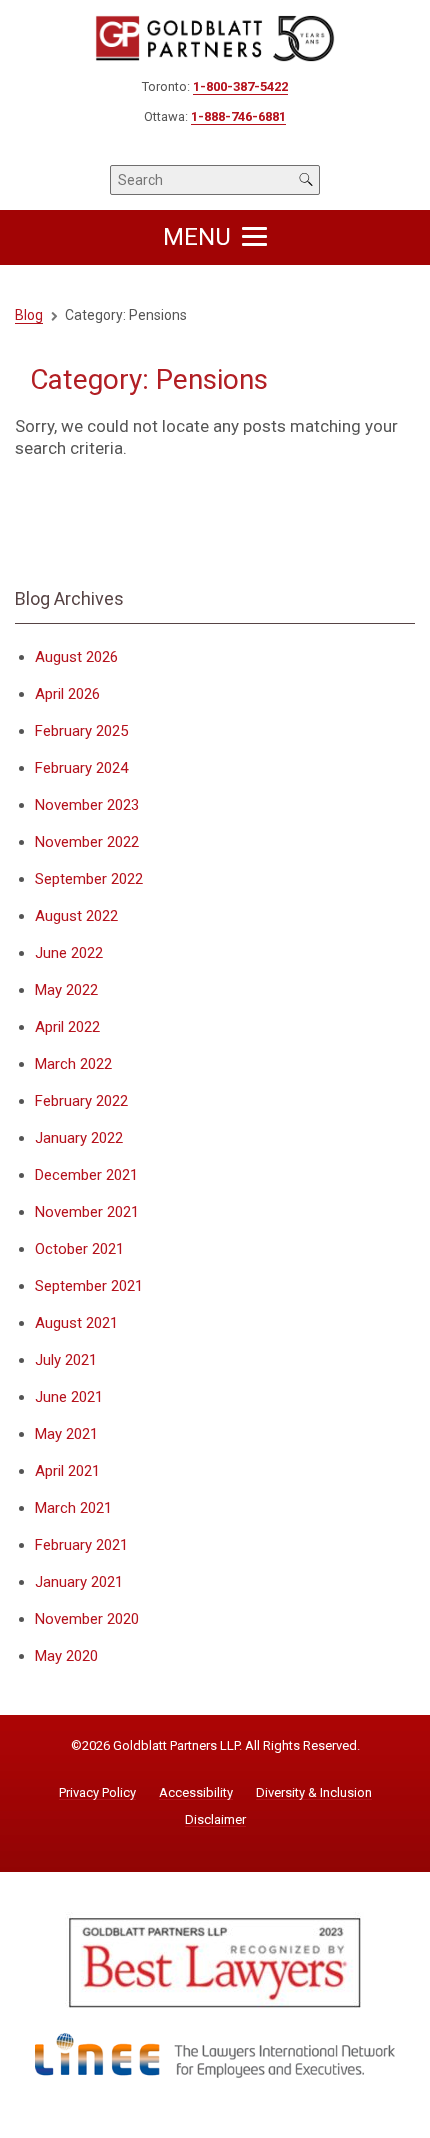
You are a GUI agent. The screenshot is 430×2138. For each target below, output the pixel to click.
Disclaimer (215, 1820)
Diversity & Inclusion (314, 1793)
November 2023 (87, 805)
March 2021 (73, 1508)
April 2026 (67, 694)
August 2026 (76, 657)
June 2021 (69, 1397)
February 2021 (81, 1545)
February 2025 (81, 731)
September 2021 (89, 1286)
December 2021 (86, 1175)
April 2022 (67, 1027)
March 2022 (73, 1064)
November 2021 (87, 1212)
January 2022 (79, 1138)
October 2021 (79, 1249)
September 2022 (89, 879)
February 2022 (81, 1101)
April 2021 (67, 1471)
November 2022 (87, 842)
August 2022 (76, 916)
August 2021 (76, 1323)
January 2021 (79, 1582)
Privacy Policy (97, 1793)
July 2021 (66, 1360)
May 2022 (66, 990)
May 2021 (66, 1434)
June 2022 (69, 953)
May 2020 (66, 1656)
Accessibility (196, 1793)
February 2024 (81, 768)
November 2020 (87, 1619)
